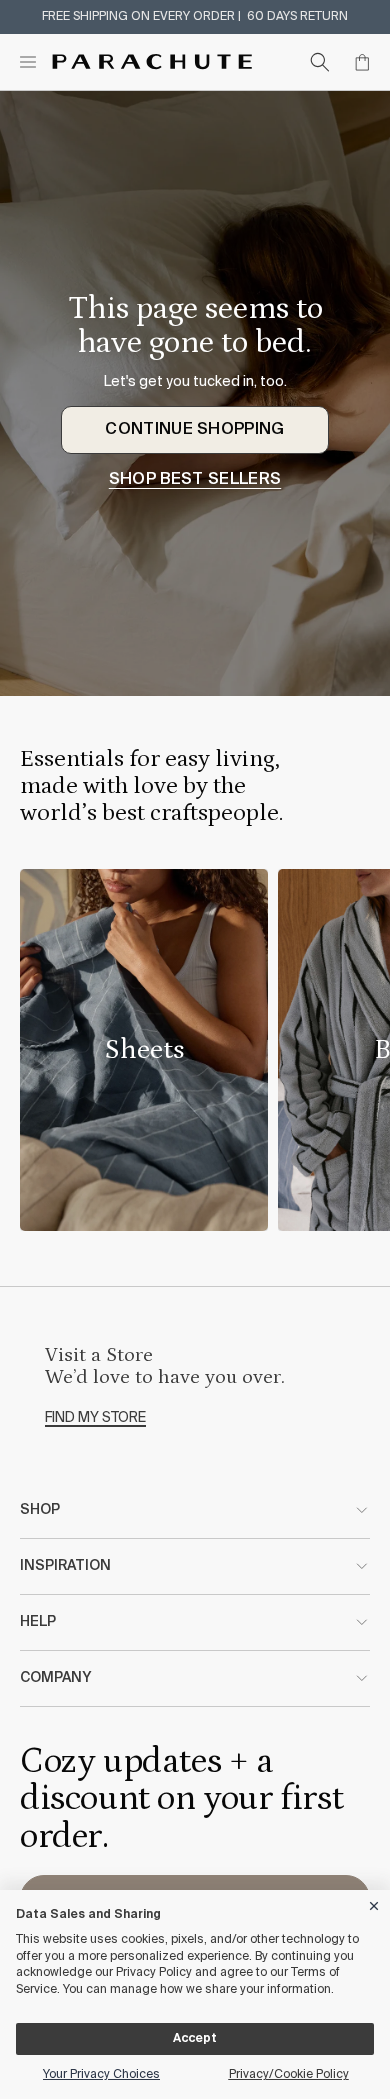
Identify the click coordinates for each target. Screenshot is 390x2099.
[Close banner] (375, 1902)
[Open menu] (28, 62)
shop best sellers (195, 480)
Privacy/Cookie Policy (289, 2075)
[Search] (320, 62)
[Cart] (362, 62)
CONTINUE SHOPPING (194, 430)
